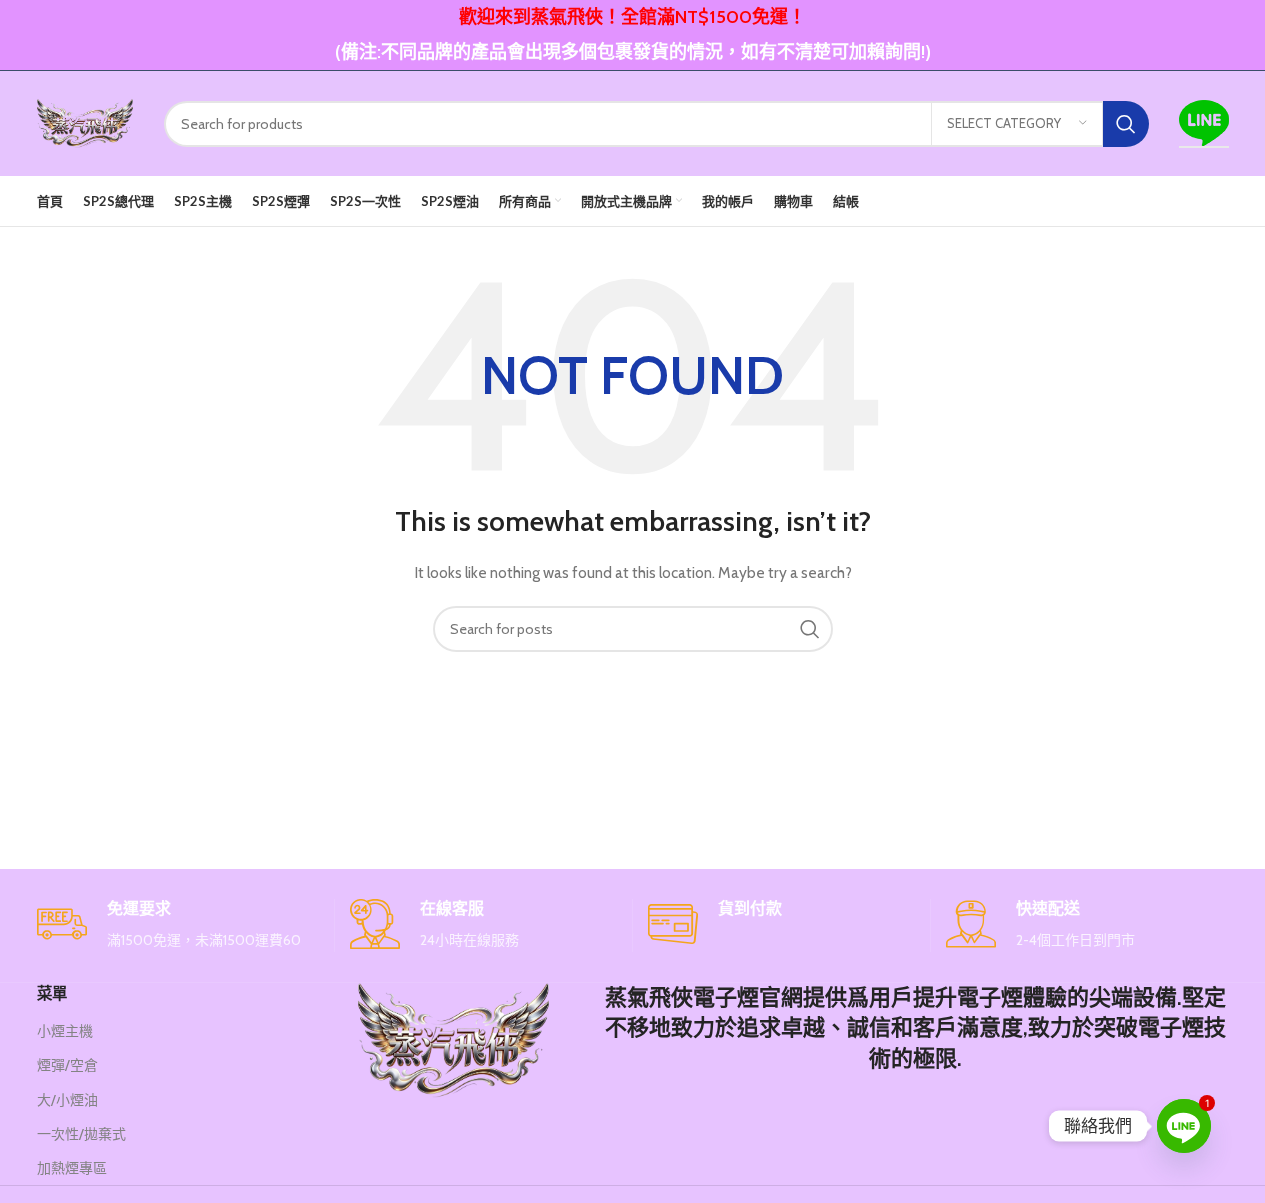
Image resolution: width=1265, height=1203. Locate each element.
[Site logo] (85, 122)
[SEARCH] (1126, 124)
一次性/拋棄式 (81, 1134)
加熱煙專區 (72, 1168)
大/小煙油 (67, 1100)
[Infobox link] (178, 925)
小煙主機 (65, 1031)
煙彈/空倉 (67, 1065)
